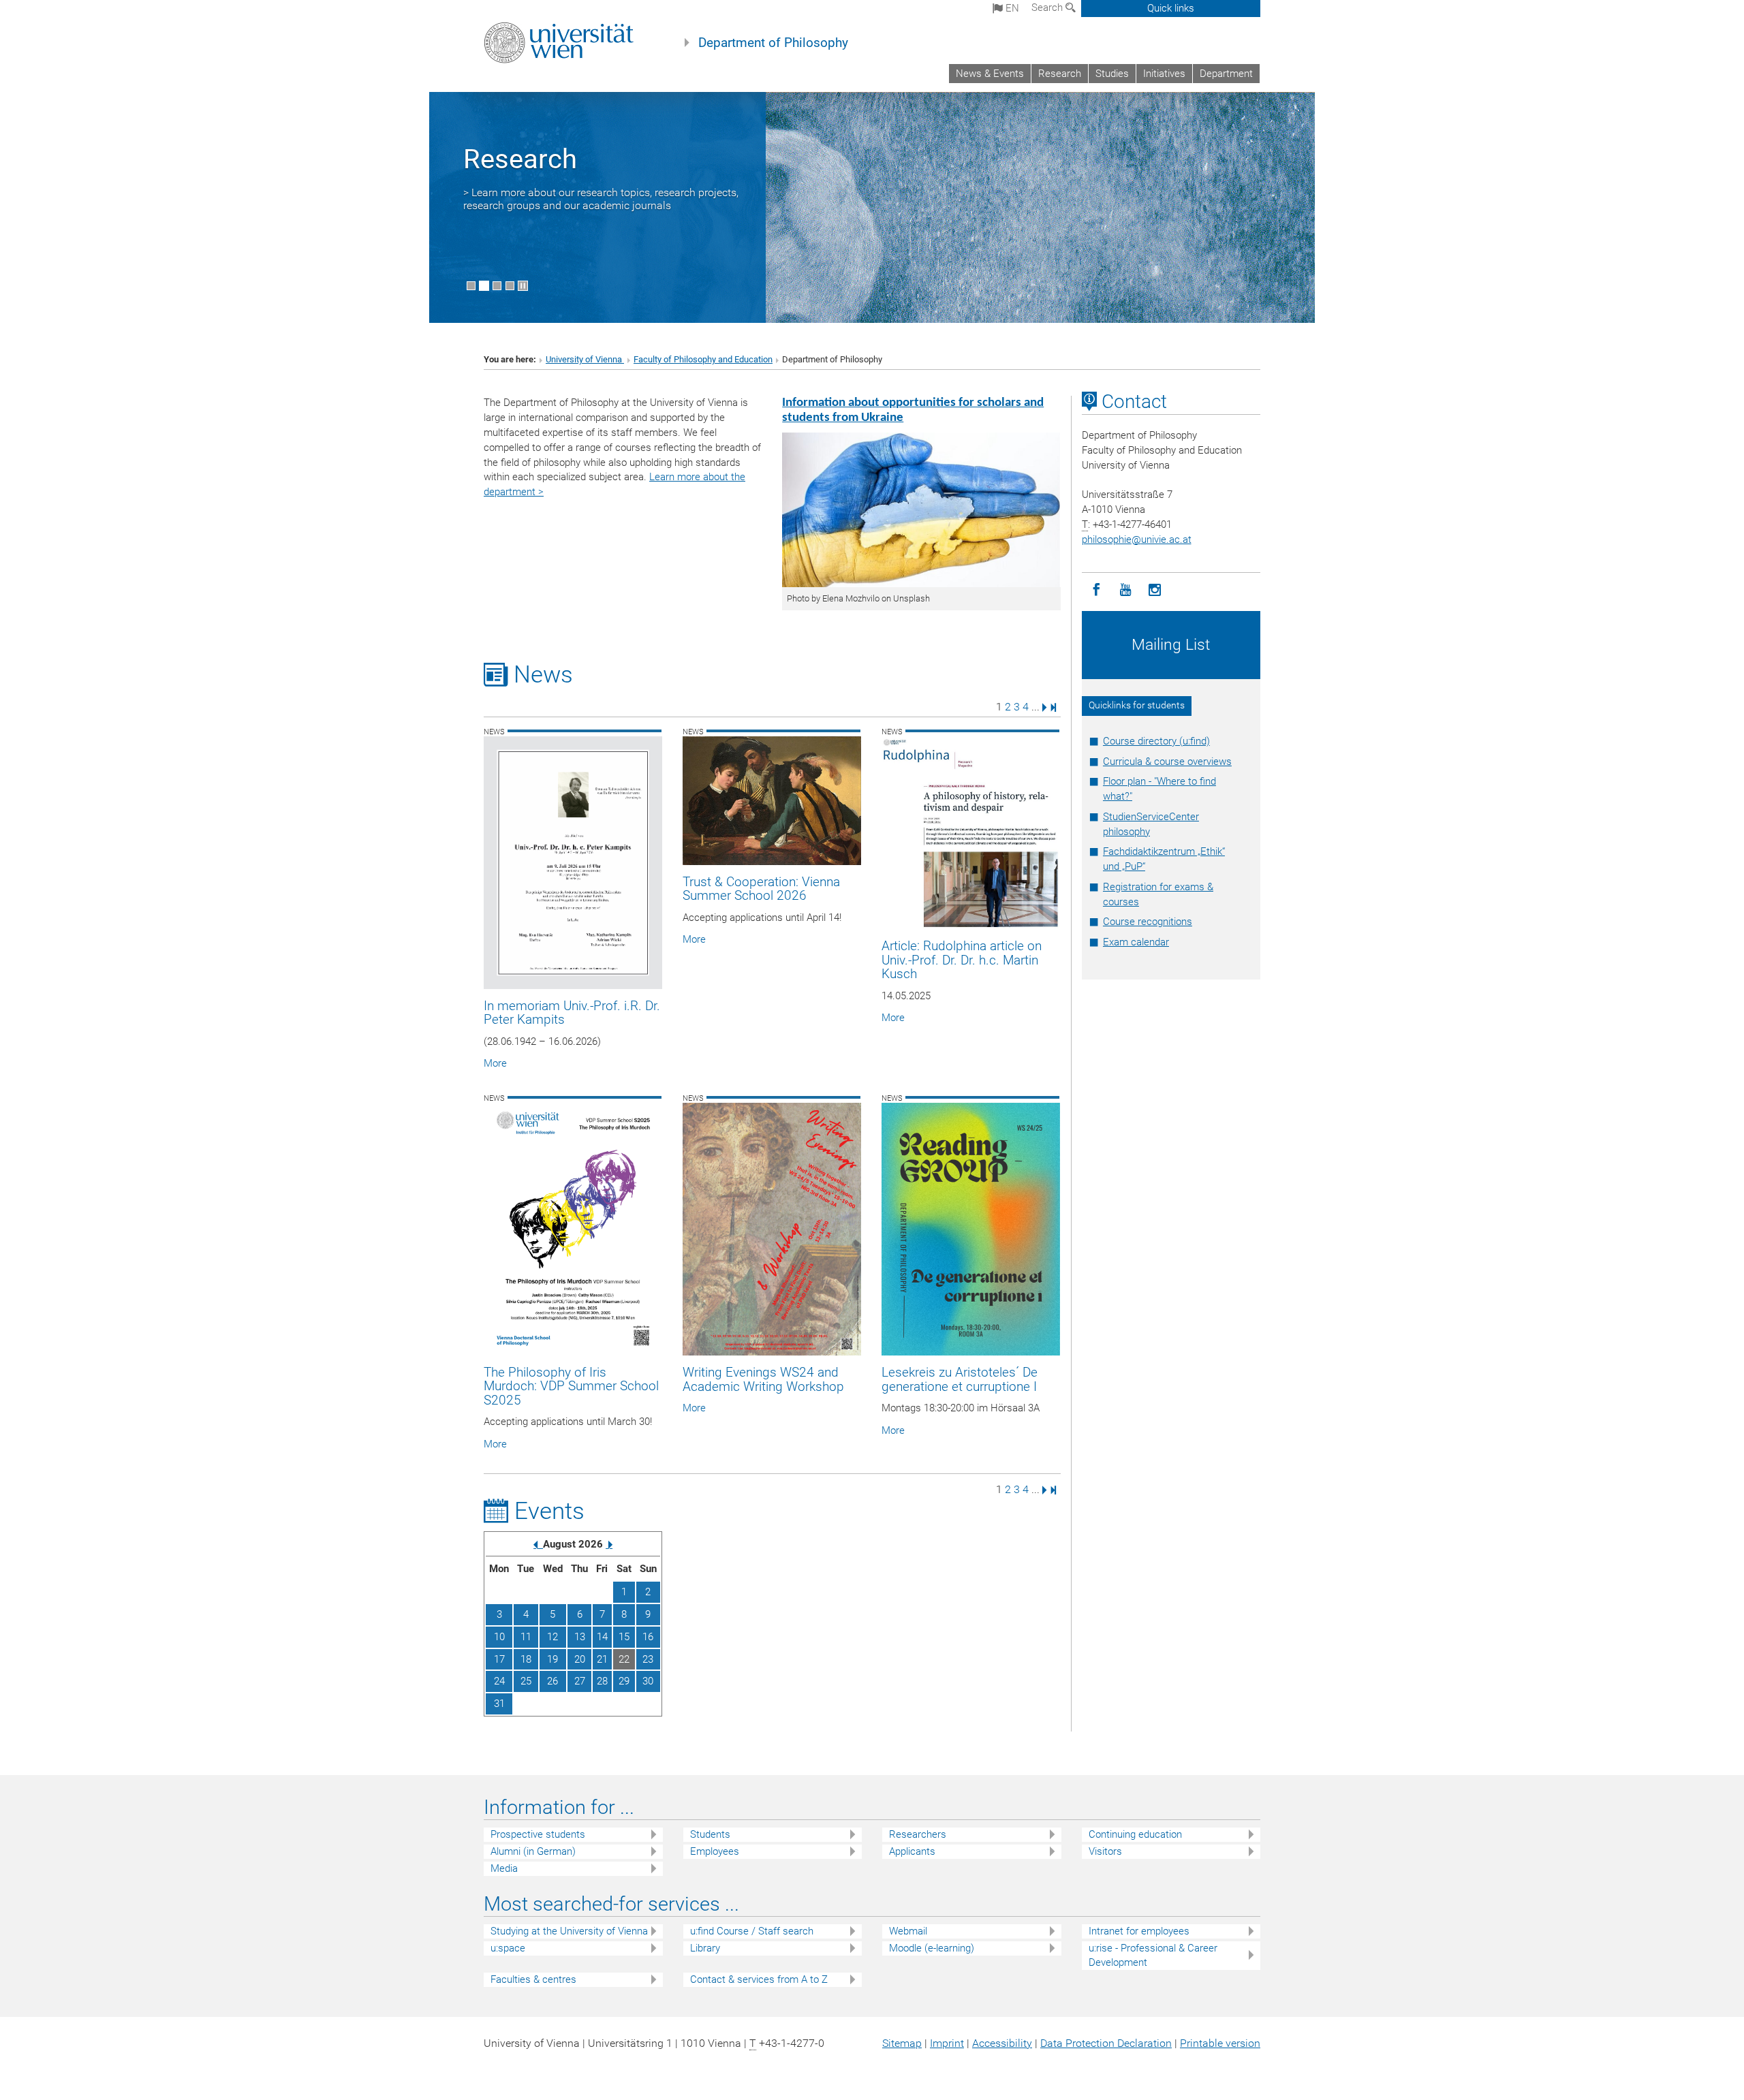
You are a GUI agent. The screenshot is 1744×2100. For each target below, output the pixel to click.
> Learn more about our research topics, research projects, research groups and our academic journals (601, 199)
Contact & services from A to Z (759, 1979)
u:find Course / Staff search (752, 1931)
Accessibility (1002, 2043)
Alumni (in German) (533, 1851)
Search (1048, 7)
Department (1226, 74)
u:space (508, 1948)
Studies (1112, 74)
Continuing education (1135, 1834)
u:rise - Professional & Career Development (1153, 1955)
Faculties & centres (533, 1979)
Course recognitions (1148, 922)
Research (1060, 74)
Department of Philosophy (773, 43)
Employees (715, 1851)
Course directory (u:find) (1156, 741)
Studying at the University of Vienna (569, 1931)
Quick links (1171, 8)
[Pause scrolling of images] (523, 286)
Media (504, 1868)
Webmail (908, 1931)
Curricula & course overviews (1167, 762)
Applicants (912, 1851)
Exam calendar (1136, 942)
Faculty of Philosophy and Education (703, 359)
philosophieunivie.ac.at (1137, 539)
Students (710, 1834)
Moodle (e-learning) (932, 1948)
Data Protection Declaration (1106, 2043)
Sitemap (902, 2043)
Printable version (1220, 2043)
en (1011, 8)
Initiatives (1164, 74)
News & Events (990, 74)
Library (705, 1948)
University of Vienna (585, 359)
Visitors (1105, 1851)
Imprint (947, 2043)
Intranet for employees (1139, 1931)
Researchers (918, 1834)
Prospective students (538, 1834)
